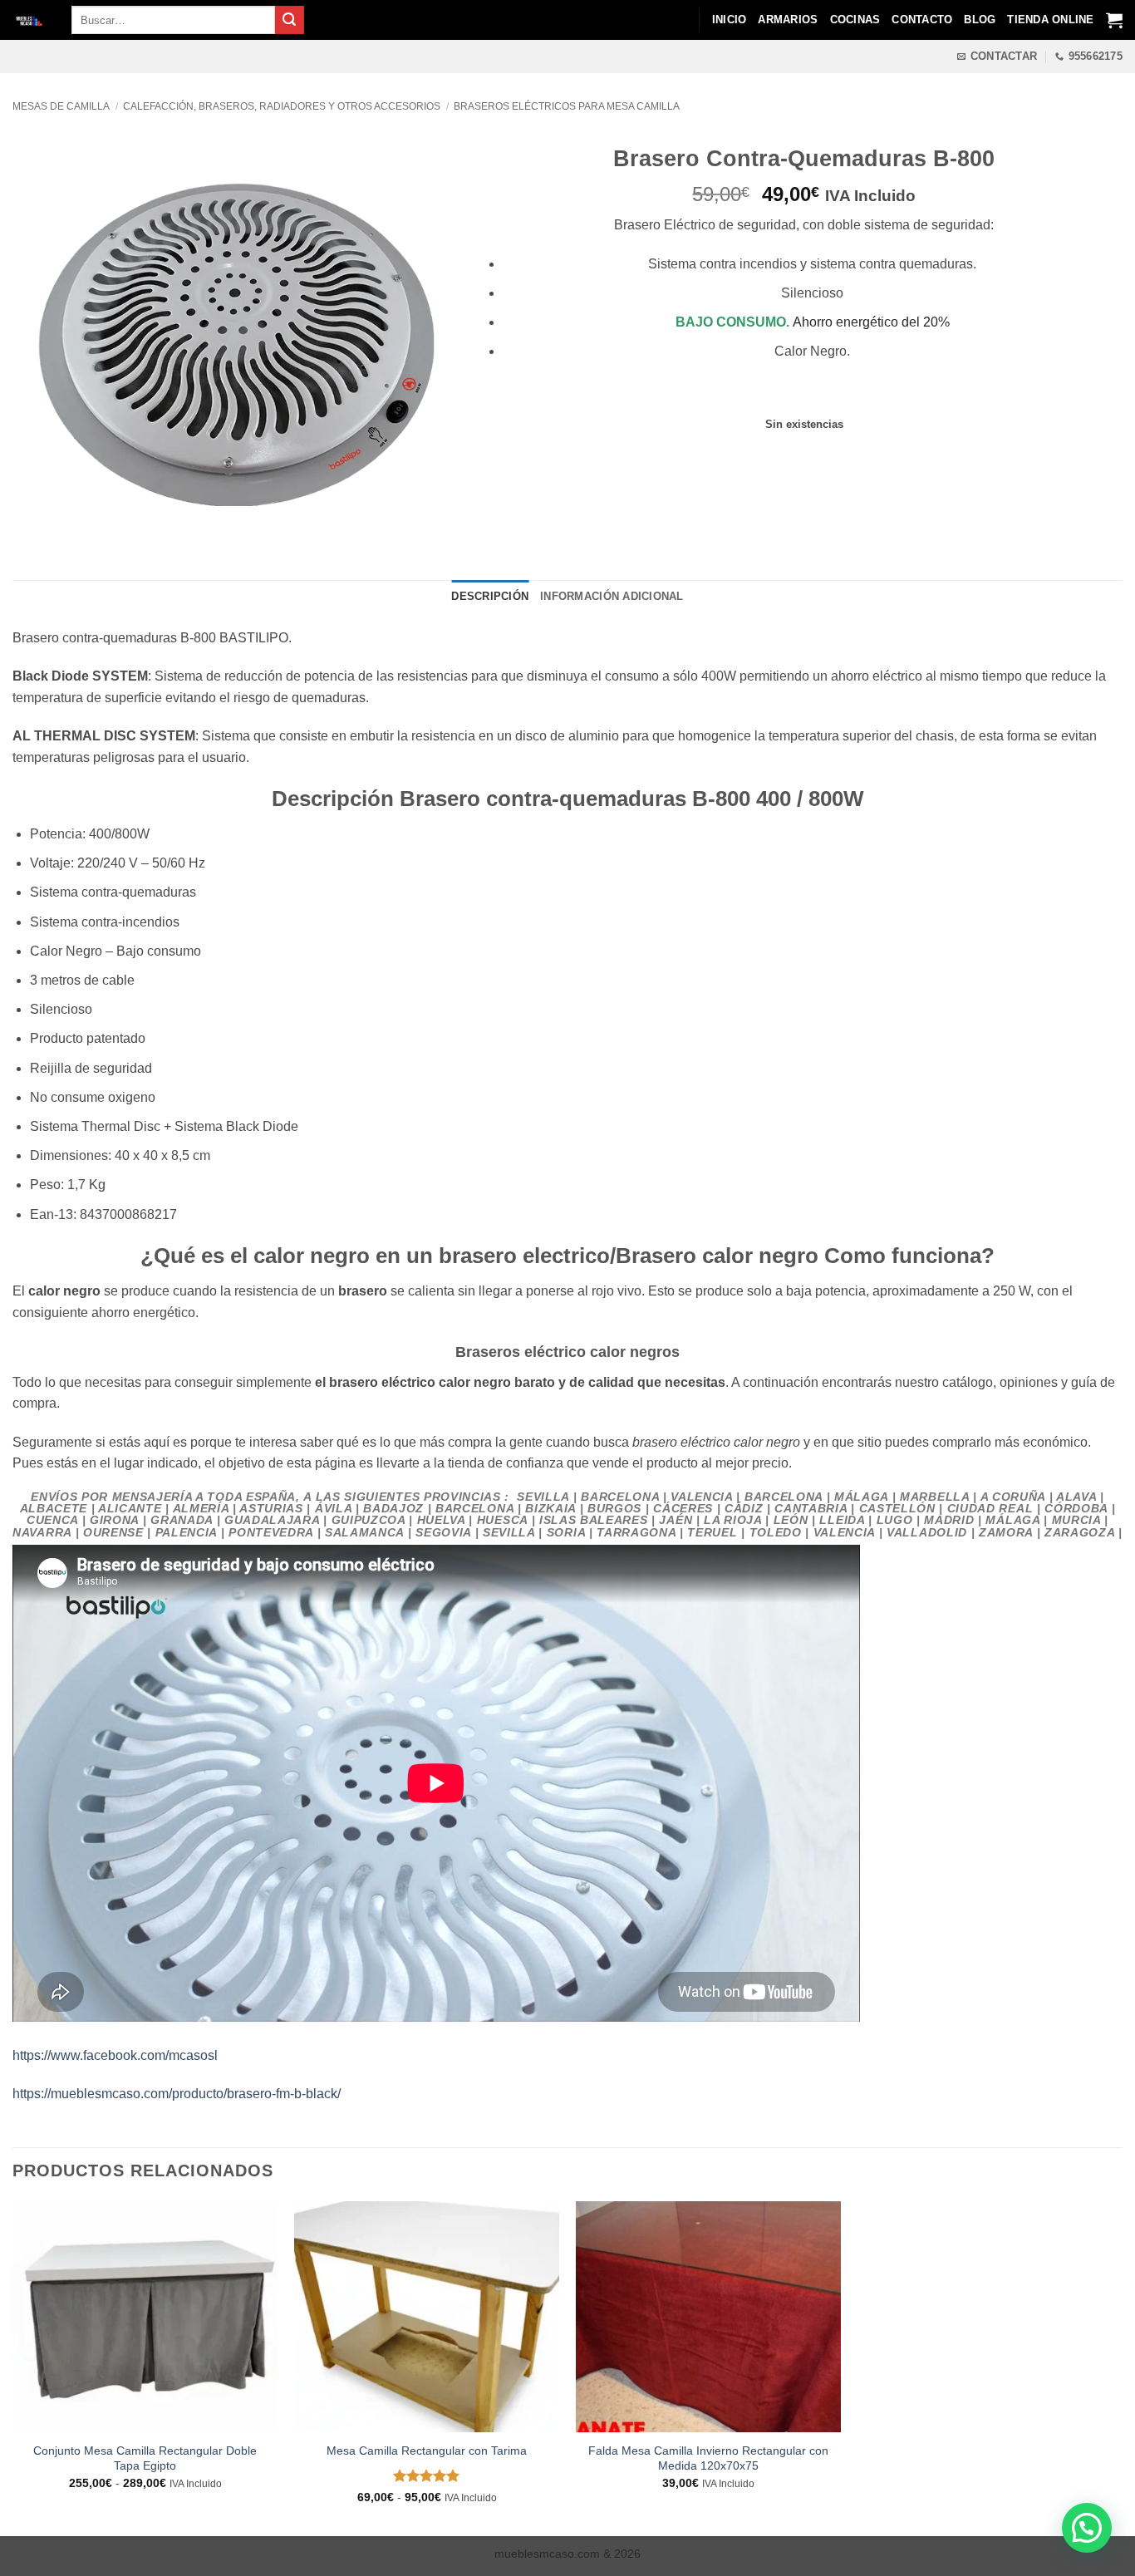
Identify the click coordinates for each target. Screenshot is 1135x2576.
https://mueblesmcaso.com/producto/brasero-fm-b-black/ (177, 2094)
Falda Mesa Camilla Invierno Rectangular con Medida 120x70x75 (708, 2458)
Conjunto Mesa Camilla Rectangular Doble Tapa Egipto (145, 2458)
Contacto (922, 20)
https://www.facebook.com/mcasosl (115, 2055)
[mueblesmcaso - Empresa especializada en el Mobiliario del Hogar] (29, 20)
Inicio (730, 20)
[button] (1087, 2528)
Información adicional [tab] (612, 596)
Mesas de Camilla (61, 106)
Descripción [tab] (490, 596)
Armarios (788, 20)
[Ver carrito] (1114, 20)
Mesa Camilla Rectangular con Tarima (427, 2451)
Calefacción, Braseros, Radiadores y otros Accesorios (282, 106)
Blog (980, 20)
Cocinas (855, 20)
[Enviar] (289, 20)
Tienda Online (1050, 20)
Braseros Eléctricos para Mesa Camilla (567, 106)
